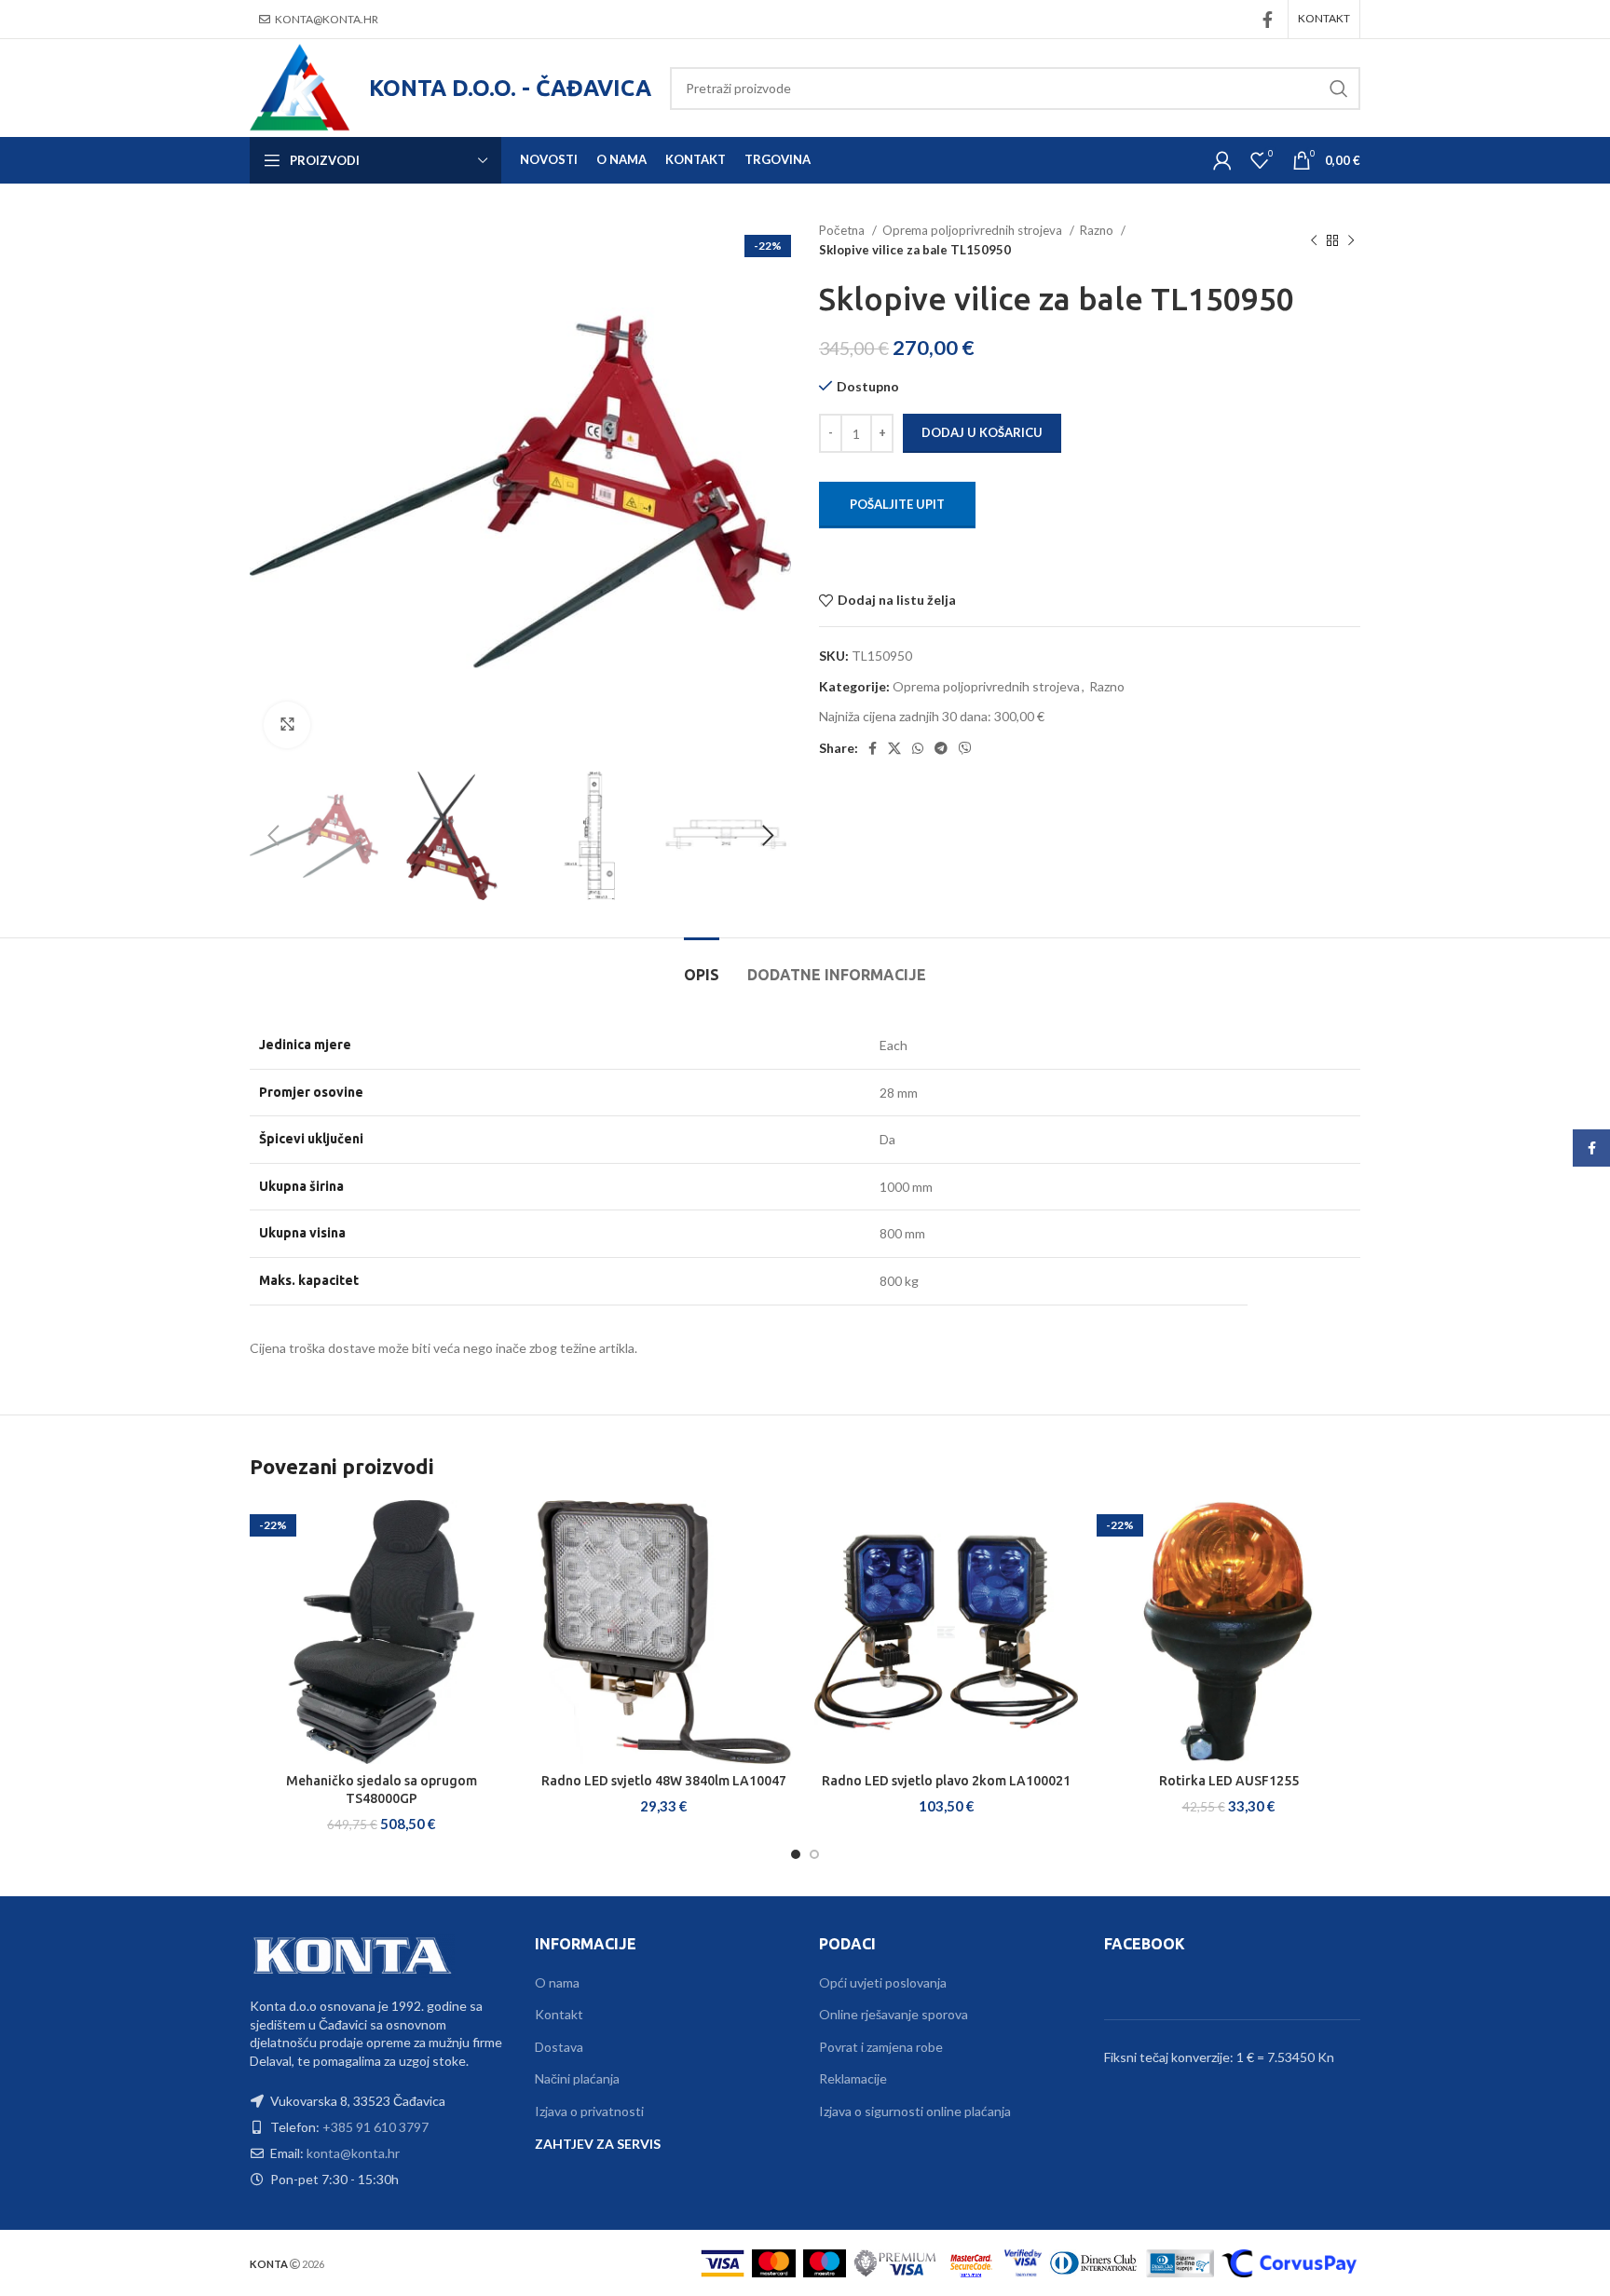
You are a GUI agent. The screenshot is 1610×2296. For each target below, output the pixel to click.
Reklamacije (853, 2078)
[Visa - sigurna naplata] (723, 2262)
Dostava (559, 2047)
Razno (1098, 230)
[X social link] (894, 748)
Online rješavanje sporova (894, 2014)
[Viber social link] (965, 748)
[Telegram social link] (941, 748)
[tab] (702, 966)
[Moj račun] (1222, 160)
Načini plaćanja (577, 2078)
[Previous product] (1314, 240)
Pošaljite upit (897, 504)
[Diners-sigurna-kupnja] (1180, 2262)
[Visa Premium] (895, 2262)
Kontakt (559, 2014)
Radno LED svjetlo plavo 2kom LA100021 (946, 1781)
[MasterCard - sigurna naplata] (774, 2262)
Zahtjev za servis (598, 2144)
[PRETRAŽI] (1339, 89)
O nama (557, 1982)
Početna (843, 230)
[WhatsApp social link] (918, 748)
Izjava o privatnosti (589, 2111)
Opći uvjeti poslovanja (883, 1982)
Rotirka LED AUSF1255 (1229, 1781)
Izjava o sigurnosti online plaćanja (915, 2111)
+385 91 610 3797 (375, 2127)
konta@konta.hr (327, 19)
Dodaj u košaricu (982, 432)
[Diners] (1094, 2262)
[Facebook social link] (1268, 20)
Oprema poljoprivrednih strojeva (974, 230)
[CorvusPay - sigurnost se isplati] (1289, 2262)
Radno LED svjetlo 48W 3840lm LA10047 (664, 1781)
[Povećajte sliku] (287, 725)
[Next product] (1351, 240)
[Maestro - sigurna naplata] (825, 2262)
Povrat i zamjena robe (881, 2047)
